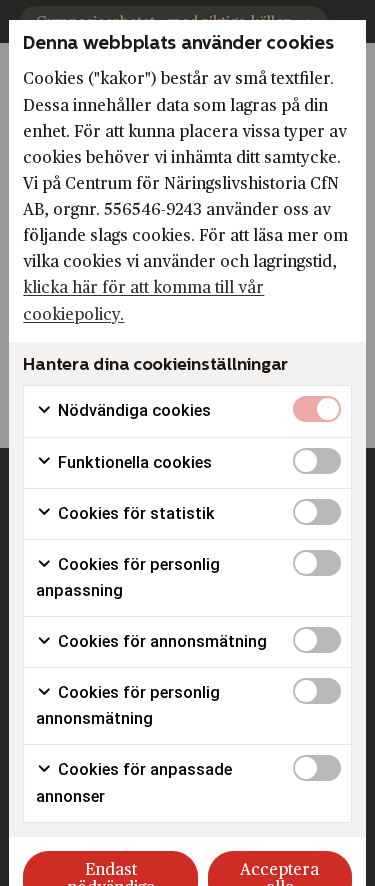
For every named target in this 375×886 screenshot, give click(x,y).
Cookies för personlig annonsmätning (128, 705)
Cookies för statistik (134, 513)
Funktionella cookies (133, 462)
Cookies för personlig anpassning (128, 577)
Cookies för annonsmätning (160, 641)
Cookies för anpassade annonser (134, 782)
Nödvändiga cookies (132, 410)
